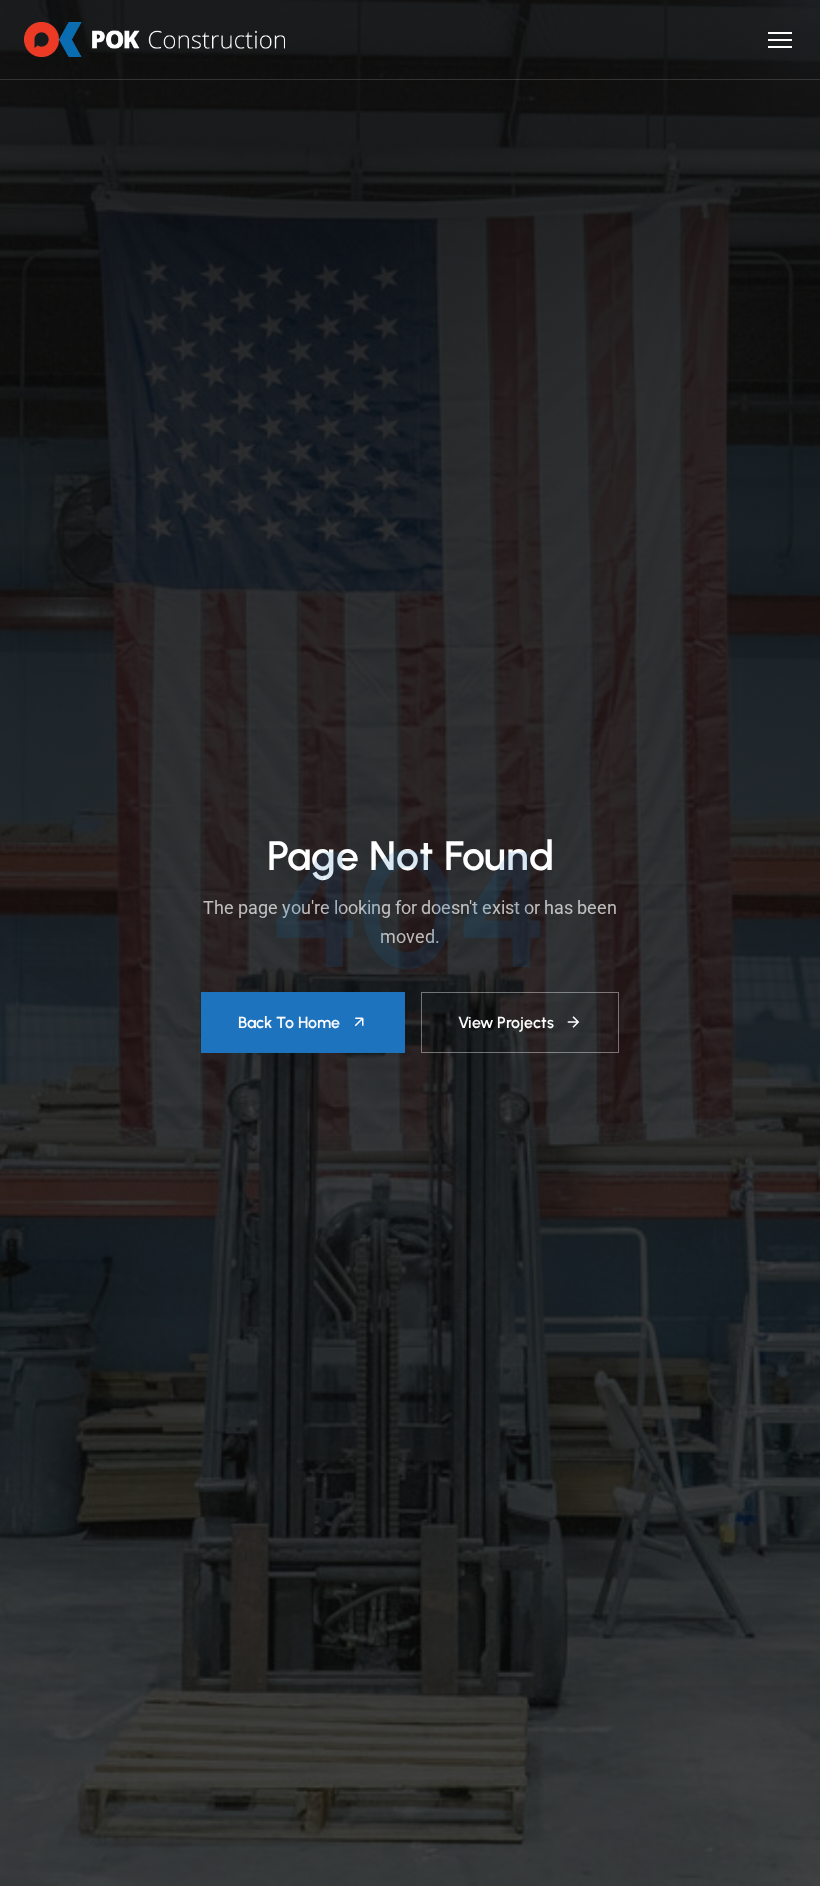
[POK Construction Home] (154, 39)
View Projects (506, 1022)
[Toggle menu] (780, 40)
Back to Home (289, 1022)
